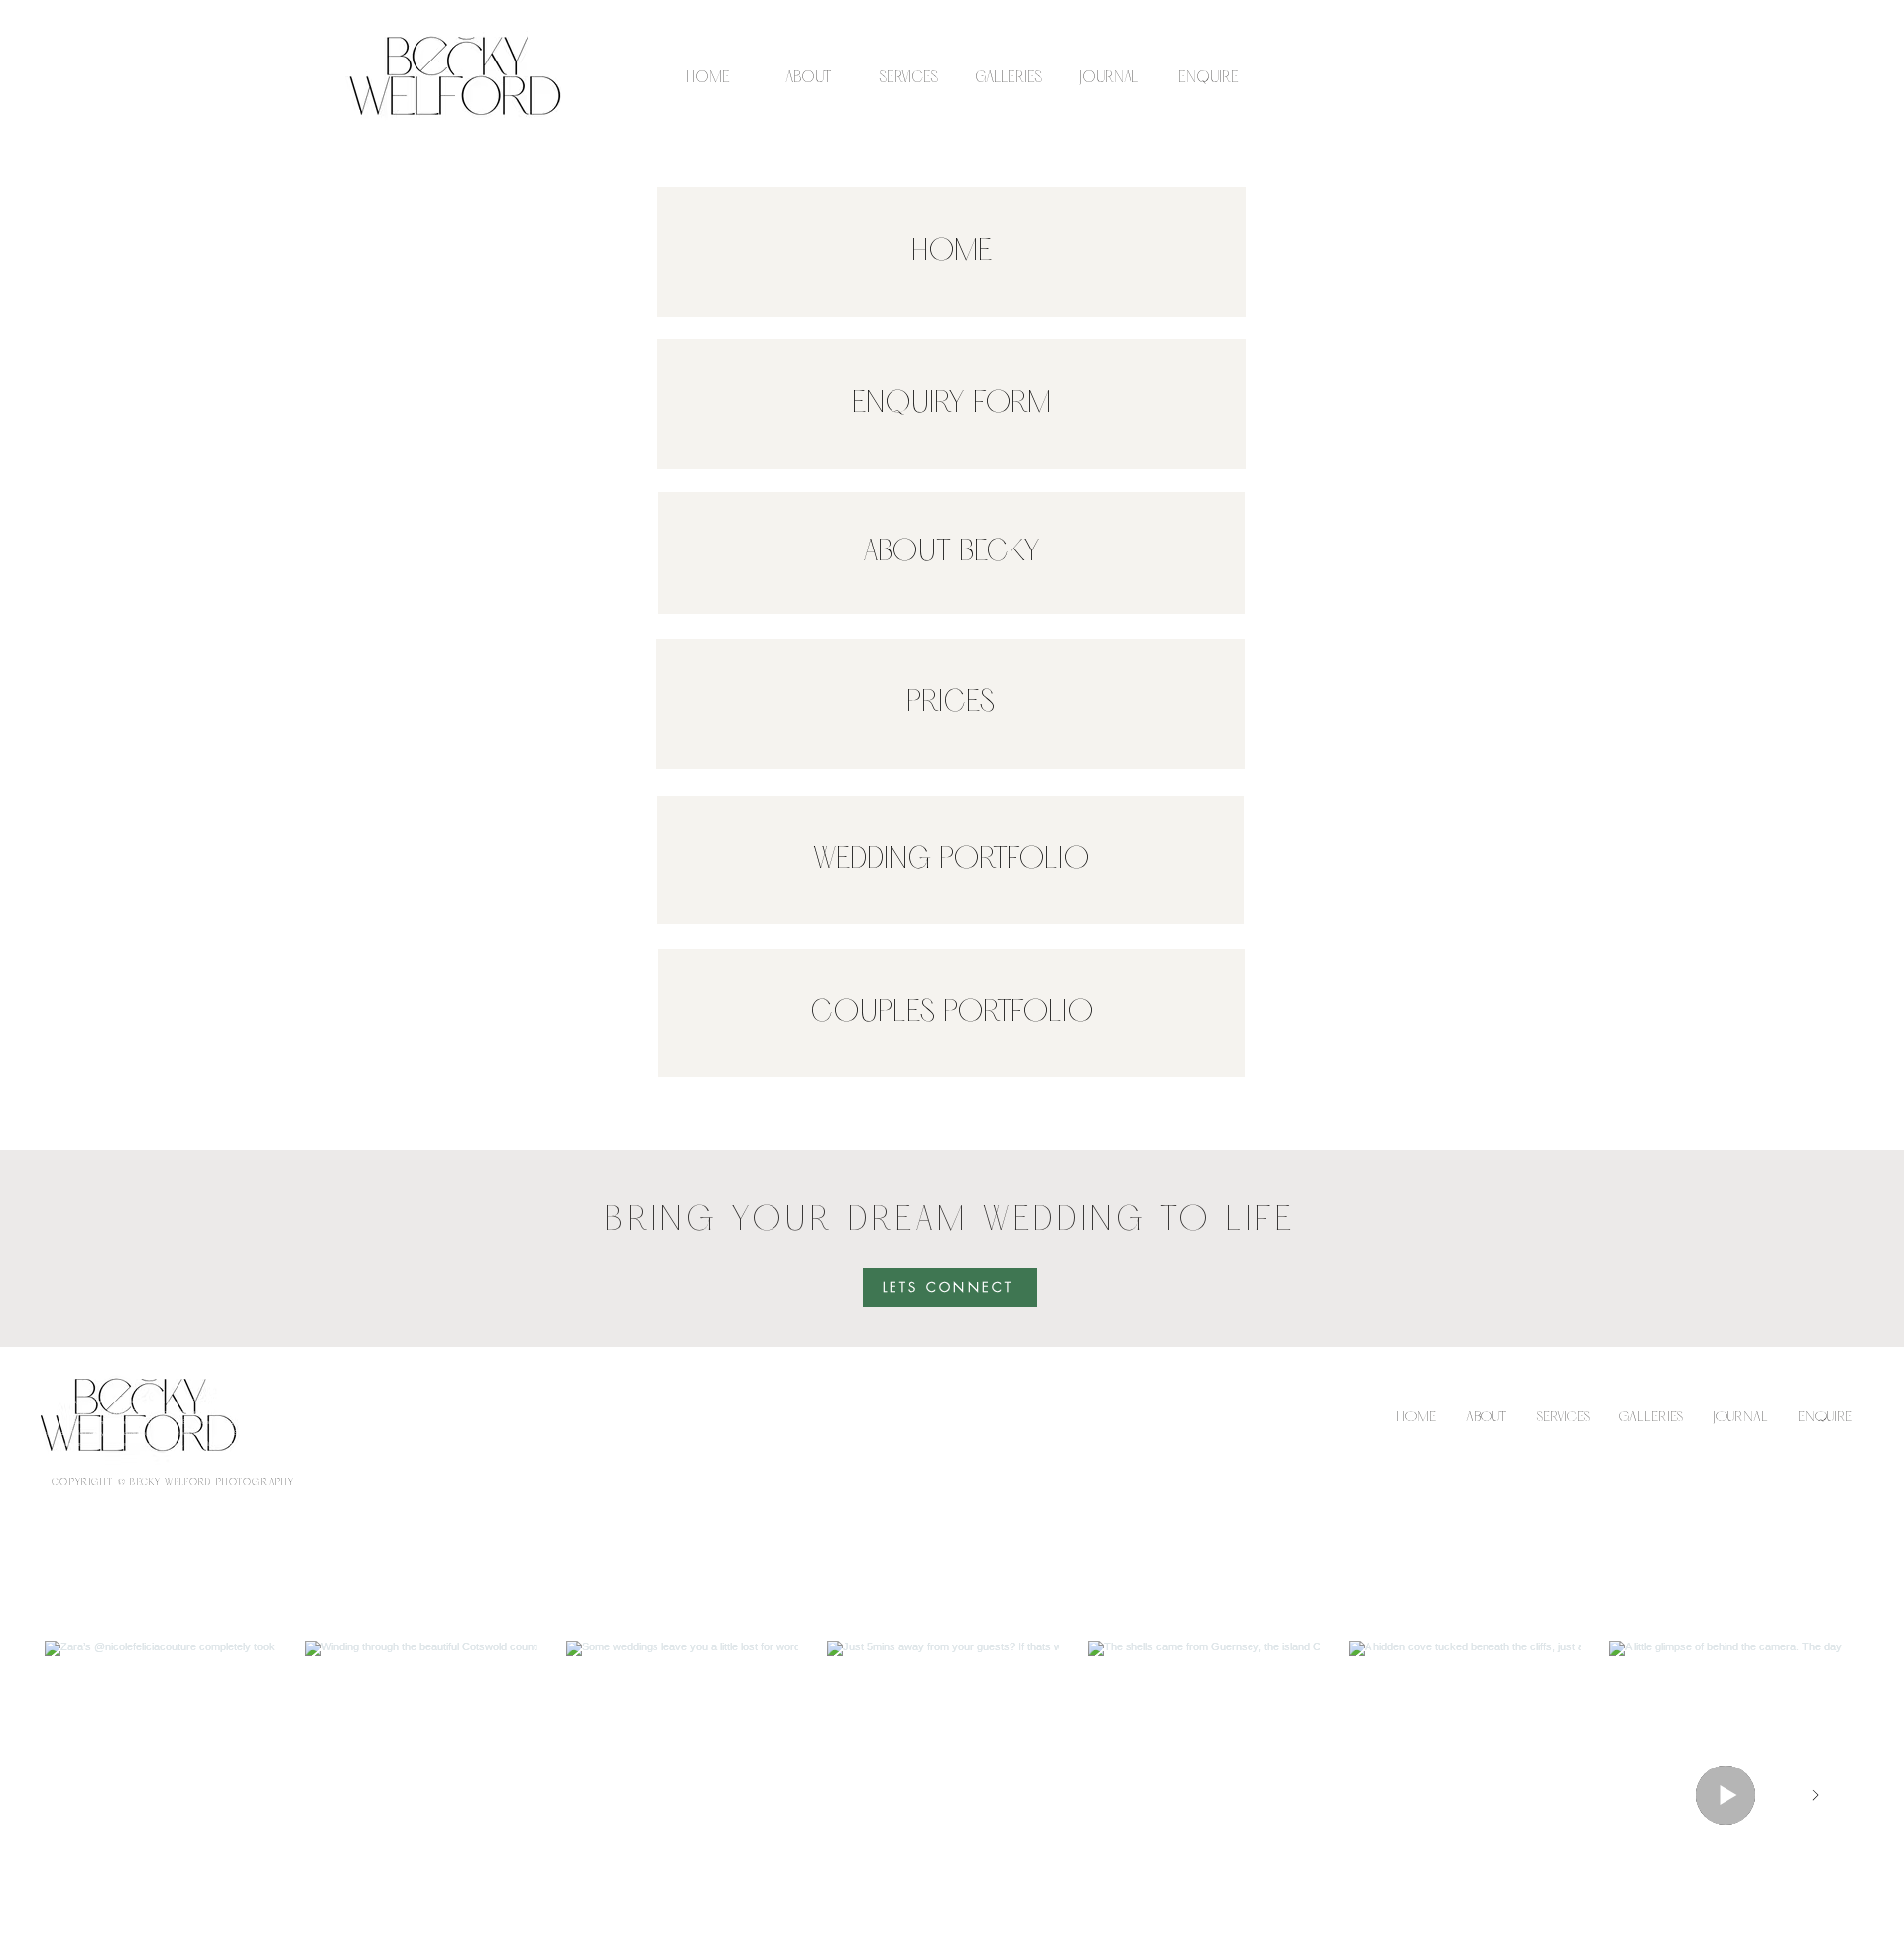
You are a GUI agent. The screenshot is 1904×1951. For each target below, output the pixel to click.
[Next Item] (1815, 1795)
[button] (908, 78)
